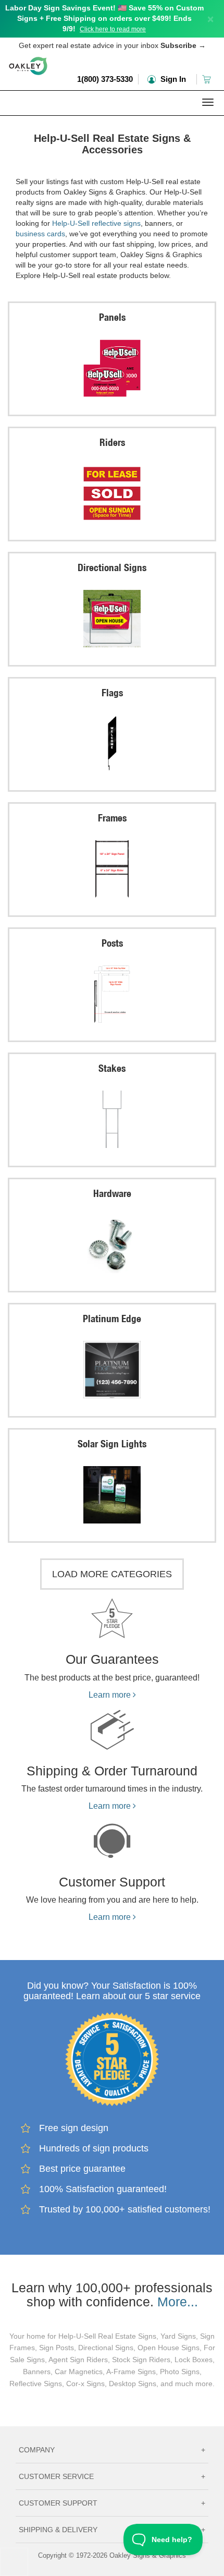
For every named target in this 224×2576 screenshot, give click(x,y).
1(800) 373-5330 (105, 79)
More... (178, 2302)
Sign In (172, 79)
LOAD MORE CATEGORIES (112, 1574)
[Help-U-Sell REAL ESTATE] (112, 122)
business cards (40, 234)
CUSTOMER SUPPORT (112, 2503)
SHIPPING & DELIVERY (112, 2530)
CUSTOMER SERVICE (112, 2476)
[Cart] (208, 79)
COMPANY (112, 2450)
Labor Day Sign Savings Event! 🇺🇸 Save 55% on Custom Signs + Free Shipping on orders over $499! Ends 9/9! (104, 18)
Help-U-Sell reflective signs (96, 223)
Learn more (111, 1695)
